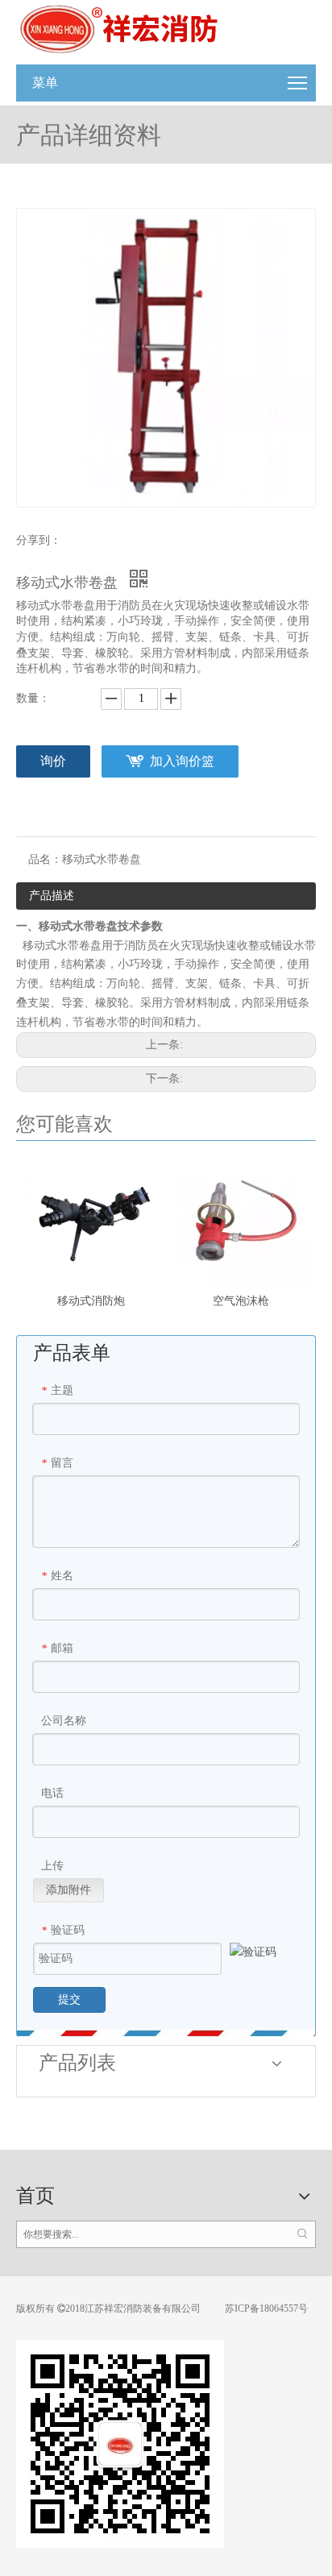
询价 (53, 761)
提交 (69, 1999)
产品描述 (52, 896)
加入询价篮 (182, 761)
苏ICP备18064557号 (265, 2308)
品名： (45, 859)
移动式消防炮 (91, 1301)
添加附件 (68, 1890)
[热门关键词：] (302, 2234)
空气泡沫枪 (241, 1301)
